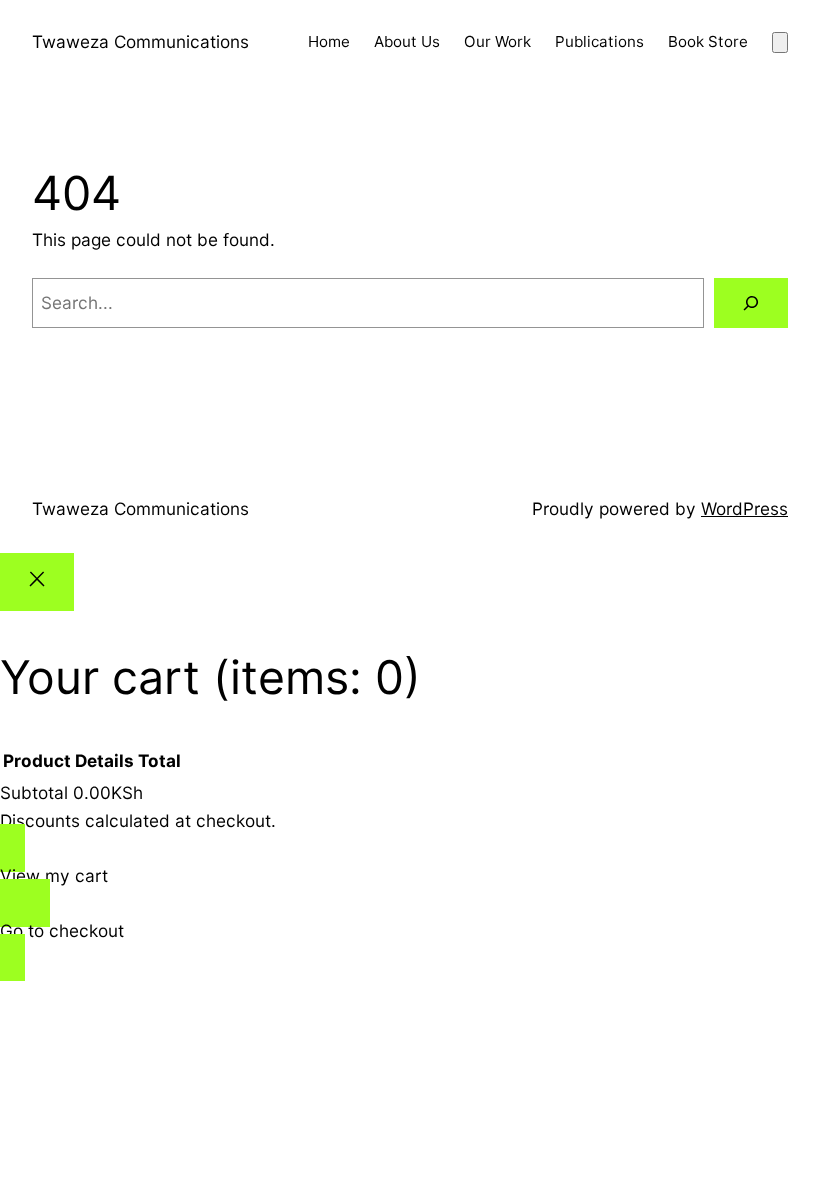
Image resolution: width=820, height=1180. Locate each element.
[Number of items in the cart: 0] (780, 42)
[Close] (37, 582)
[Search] (751, 303)
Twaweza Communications (140, 41)
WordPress (744, 508)
